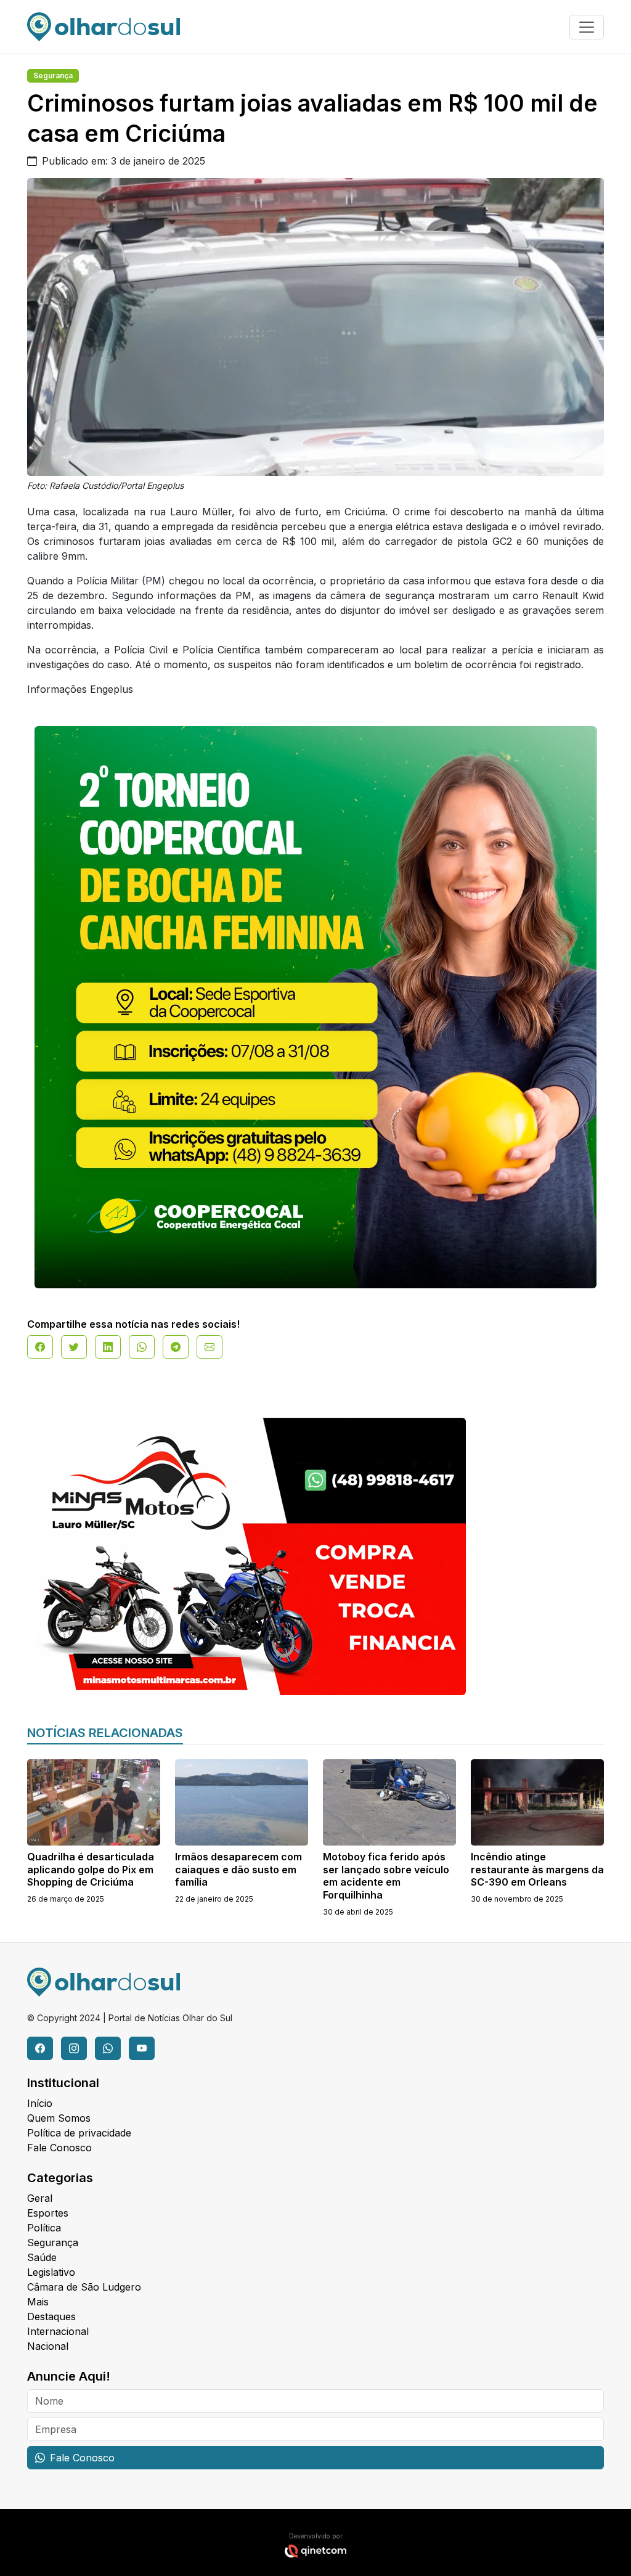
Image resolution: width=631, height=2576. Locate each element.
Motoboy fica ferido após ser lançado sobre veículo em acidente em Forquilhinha (386, 1876)
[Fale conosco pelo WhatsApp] (108, 2048)
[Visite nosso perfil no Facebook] (40, 2048)
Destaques (51, 2316)
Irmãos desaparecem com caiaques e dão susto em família (238, 1870)
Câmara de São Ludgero (84, 2287)
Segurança (53, 76)
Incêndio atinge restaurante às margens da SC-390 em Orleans (537, 1870)
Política (44, 2228)
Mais (38, 2302)
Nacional (48, 2346)
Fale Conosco (59, 2148)
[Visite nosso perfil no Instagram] (74, 2048)
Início (40, 2103)
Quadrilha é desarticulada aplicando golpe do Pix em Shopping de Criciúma (91, 1870)
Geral (40, 2198)
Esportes (48, 2213)
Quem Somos (59, 2118)
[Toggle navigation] (587, 27)
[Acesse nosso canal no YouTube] (142, 2048)
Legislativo (51, 2272)
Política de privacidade (79, 2133)
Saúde (42, 2257)
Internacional (58, 2331)
